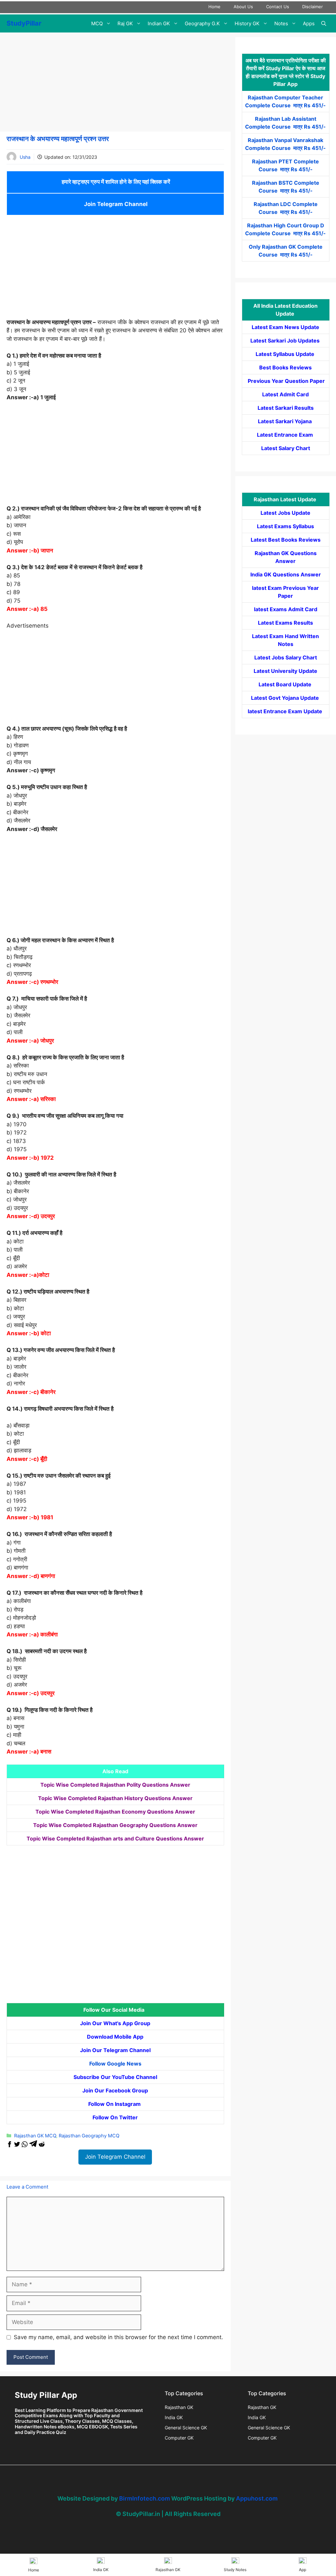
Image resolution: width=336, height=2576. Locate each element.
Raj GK (125, 23)
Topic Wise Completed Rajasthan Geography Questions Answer (115, 1825)
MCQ (97, 23)
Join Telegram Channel (115, 204)
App (303, 2570)
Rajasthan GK (179, 2407)
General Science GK (186, 2428)
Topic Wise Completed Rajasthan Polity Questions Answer (115, 1785)
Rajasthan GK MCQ (35, 2136)
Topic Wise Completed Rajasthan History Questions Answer (115, 1798)
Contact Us (278, 7)
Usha (25, 157)
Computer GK (179, 2438)
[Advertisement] (115, 83)
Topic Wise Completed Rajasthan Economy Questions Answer (115, 1812)
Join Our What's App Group (115, 2023)
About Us (243, 7)
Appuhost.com (257, 2498)
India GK (174, 2417)
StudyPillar (24, 23)
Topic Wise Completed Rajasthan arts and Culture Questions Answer (115, 1839)
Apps (309, 23)
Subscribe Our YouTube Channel (115, 2077)
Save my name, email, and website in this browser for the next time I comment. (118, 2337)
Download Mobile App (115, 2037)
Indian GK (159, 23)
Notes (281, 23)
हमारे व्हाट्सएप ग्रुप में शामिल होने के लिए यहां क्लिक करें (115, 182)
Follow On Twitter (115, 2117)
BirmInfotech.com (145, 2498)
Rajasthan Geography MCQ (89, 2136)
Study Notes (235, 2570)
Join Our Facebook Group (115, 2090)
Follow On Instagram (115, 2104)
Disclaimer (313, 7)
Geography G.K (202, 23)
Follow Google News (115, 2064)
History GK (247, 23)
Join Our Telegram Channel (115, 2050)
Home (214, 7)
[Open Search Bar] (324, 23)
